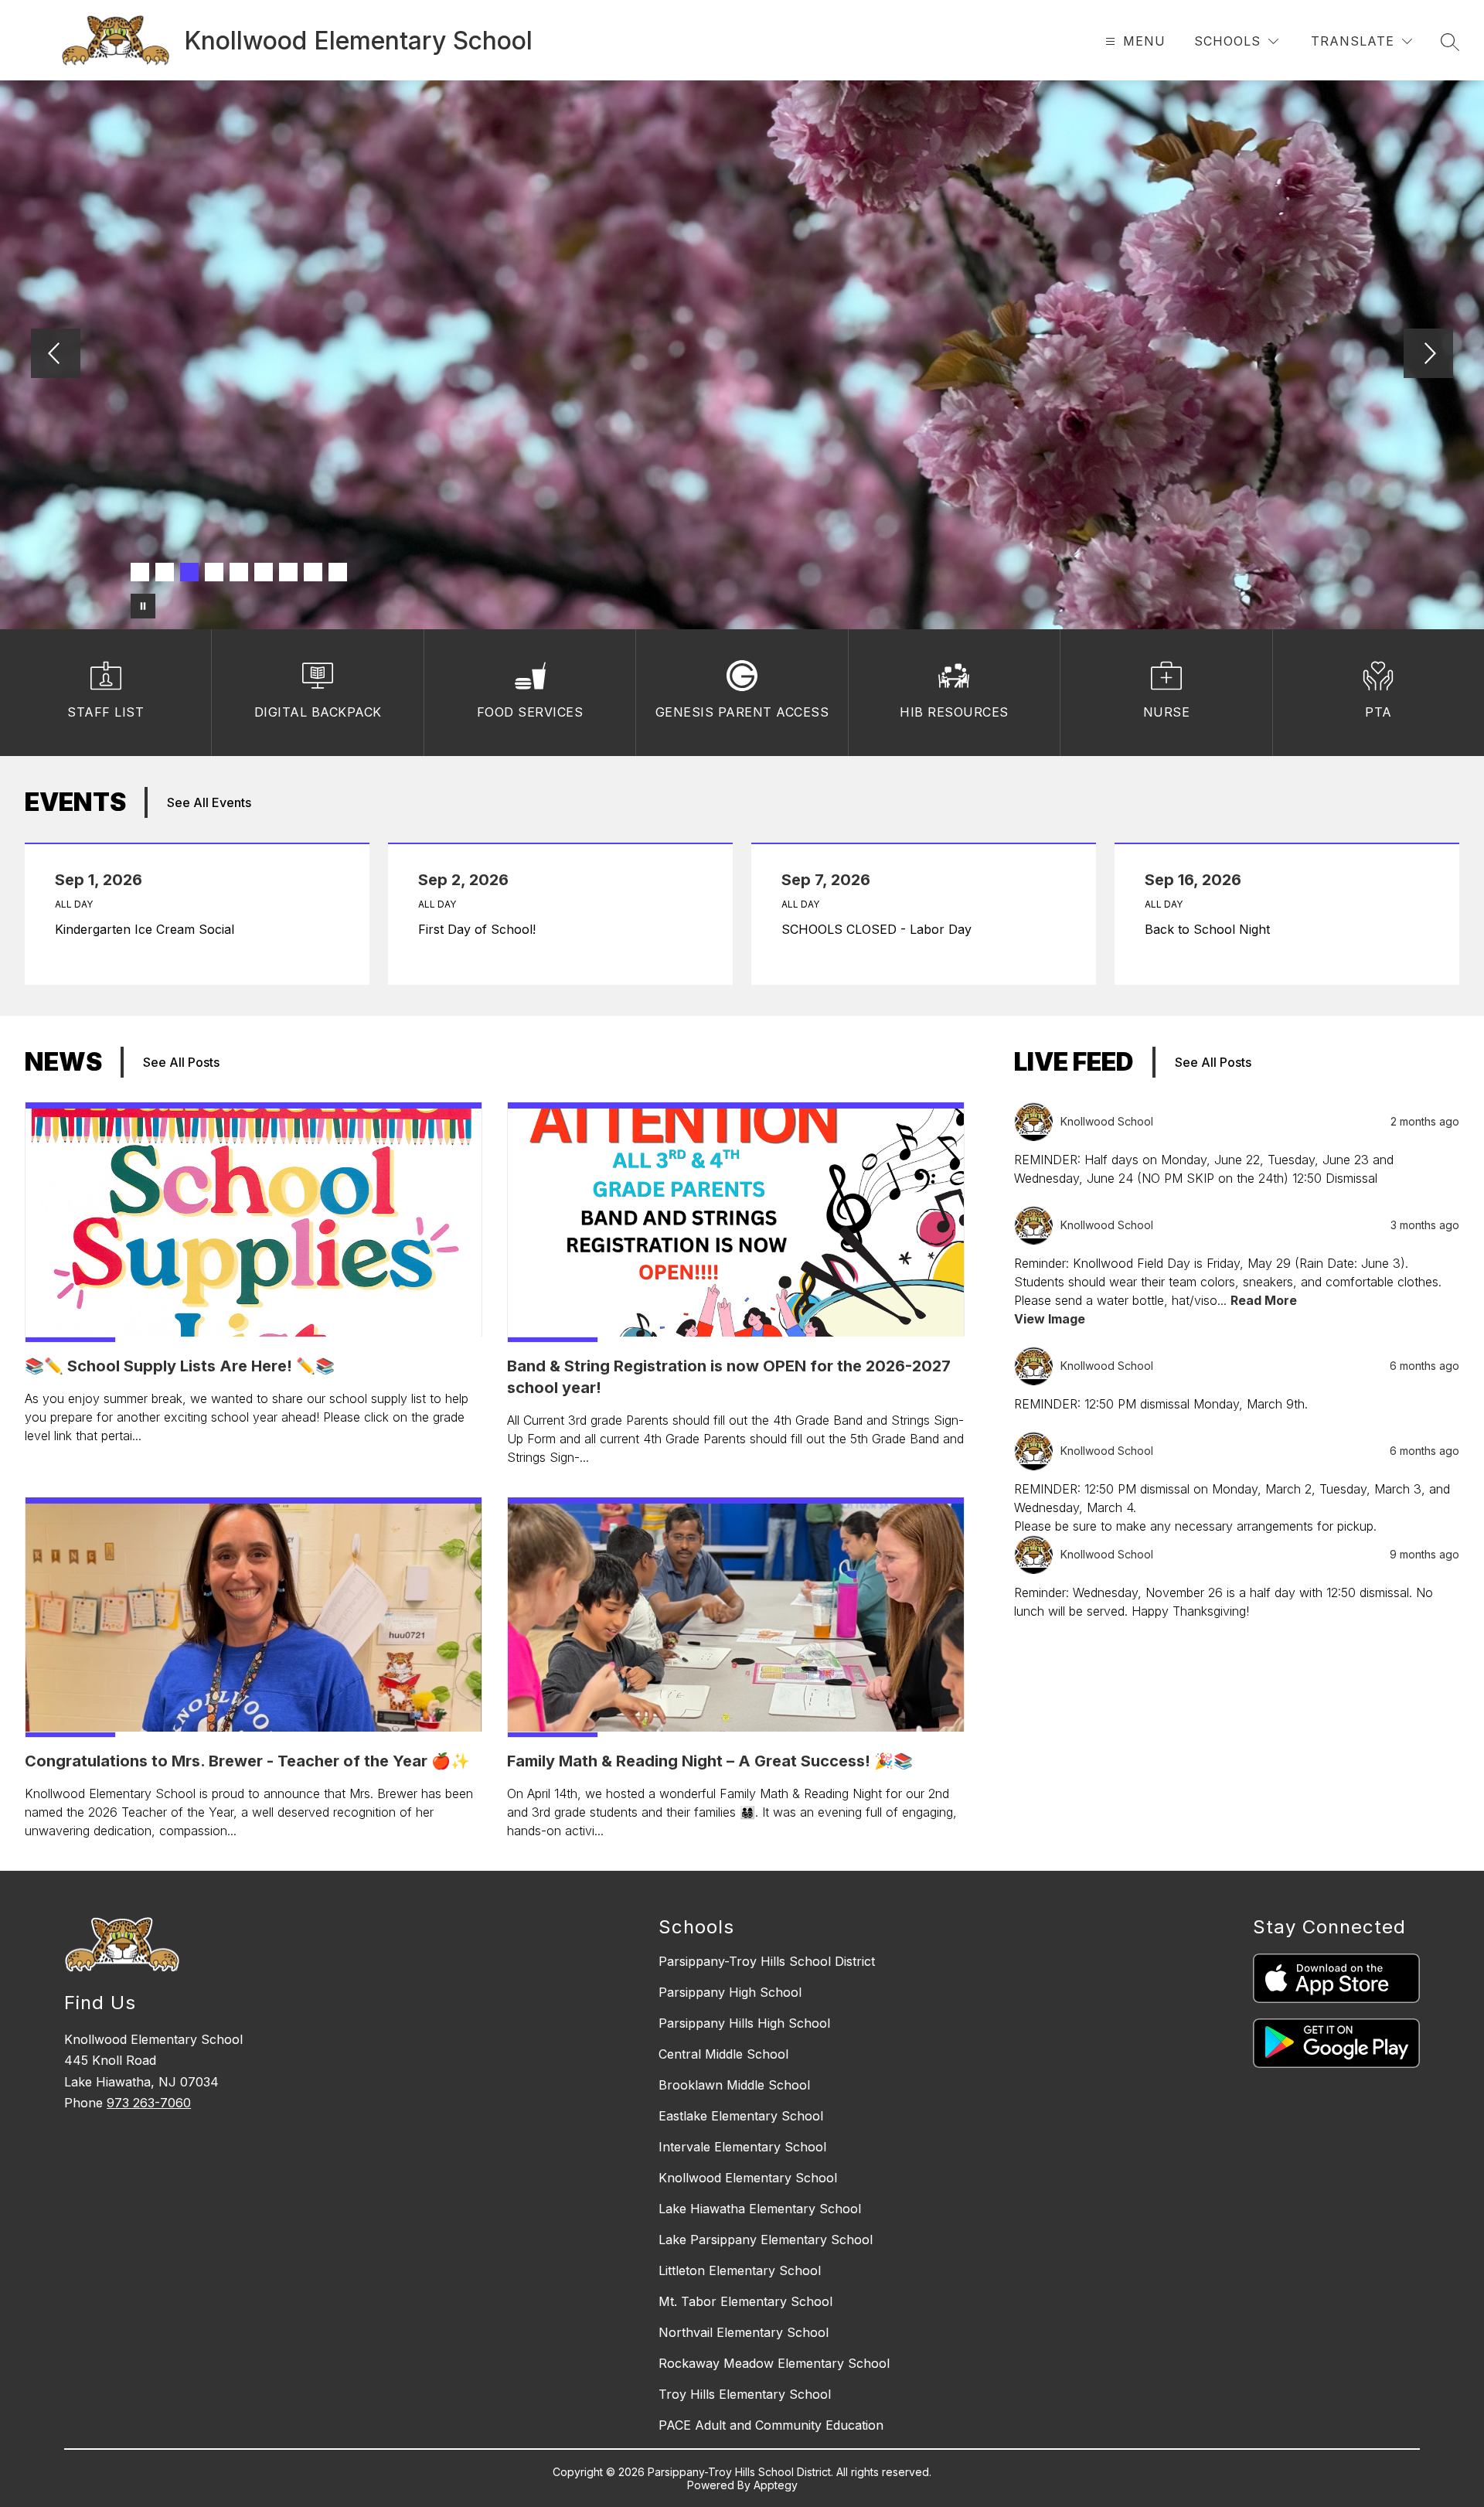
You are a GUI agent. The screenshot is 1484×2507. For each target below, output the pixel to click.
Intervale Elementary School (742, 2147)
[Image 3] (189, 572)
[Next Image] (1428, 355)
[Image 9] (338, 572)
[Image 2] (165, 572)
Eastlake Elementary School (741, 2116)
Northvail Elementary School (744, 2332)
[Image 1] (140, 572)
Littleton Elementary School (740, 2270)
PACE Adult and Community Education (771, 2425)
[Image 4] (214, 572)
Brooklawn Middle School (734, 2085)
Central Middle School (723, 2054)
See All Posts (181, 1062)
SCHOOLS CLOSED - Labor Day (880, 929)
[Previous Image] (56, 355)
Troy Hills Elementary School (745, 2394)
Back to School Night (1211, 929)
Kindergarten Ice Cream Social (148, 929)
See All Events (209, 802)
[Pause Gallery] (143, 606)
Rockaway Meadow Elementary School (774, 2363)
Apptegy (776, 2485)
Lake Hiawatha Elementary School (760, 2209)
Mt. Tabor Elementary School (745, 2301)
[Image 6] (264, 572)
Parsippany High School (730, 1992)
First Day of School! (481, 929)
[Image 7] (288, 572)
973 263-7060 (149, 2103)
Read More (1264, 1300)
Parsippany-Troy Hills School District (767, 1961)
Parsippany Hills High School (744, 2023)
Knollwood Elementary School (748, 2178)
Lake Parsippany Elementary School (766, 2240)
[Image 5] (239, 572)
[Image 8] (313, 572)
